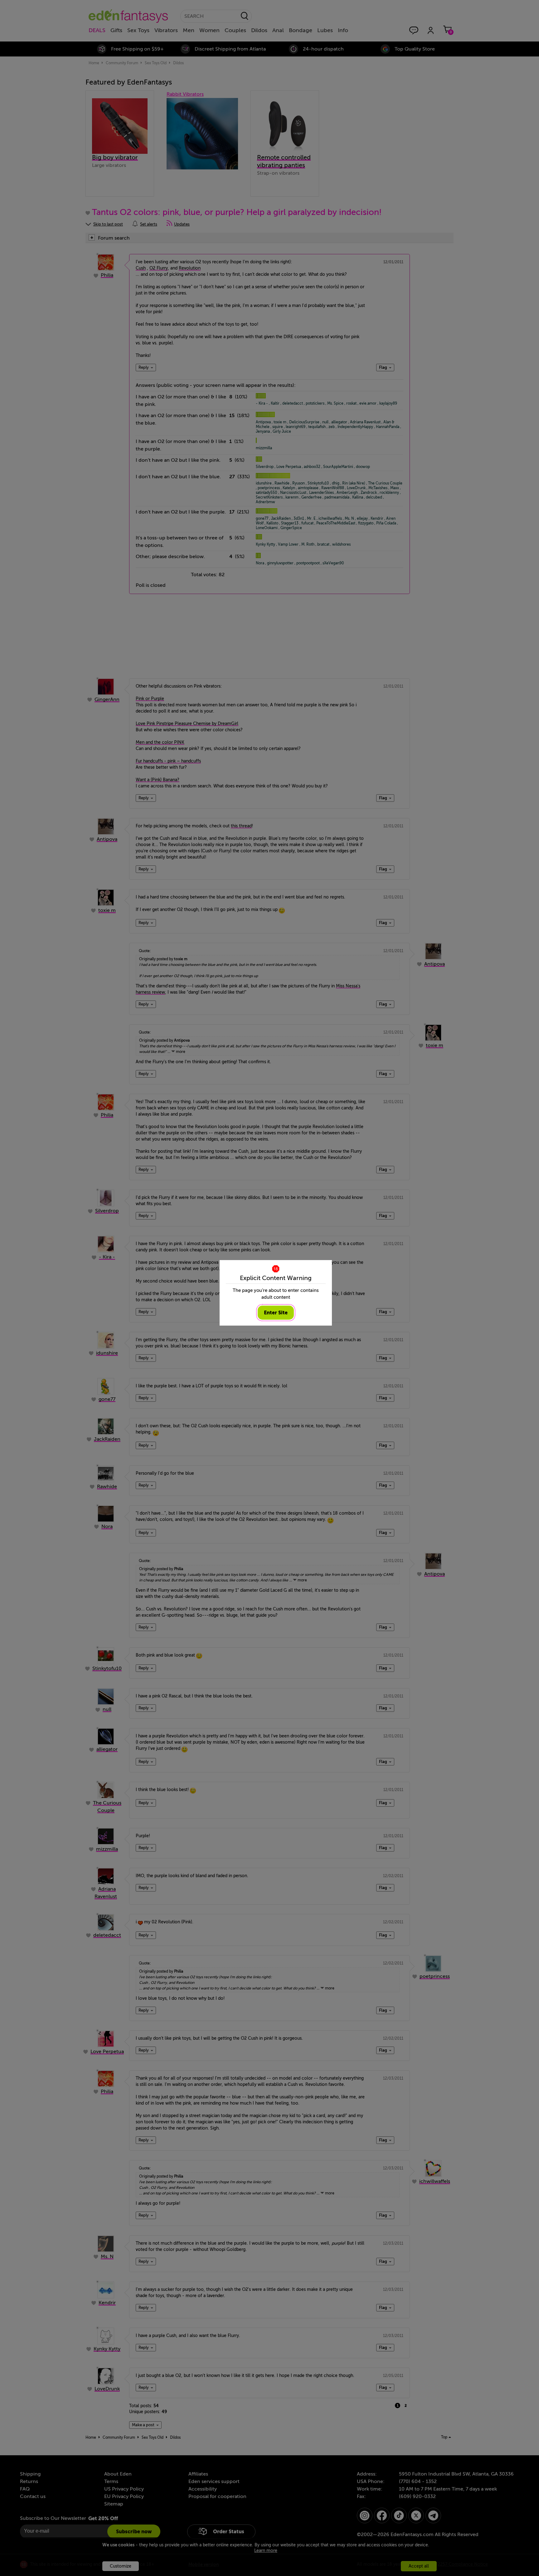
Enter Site (276, 1313)
